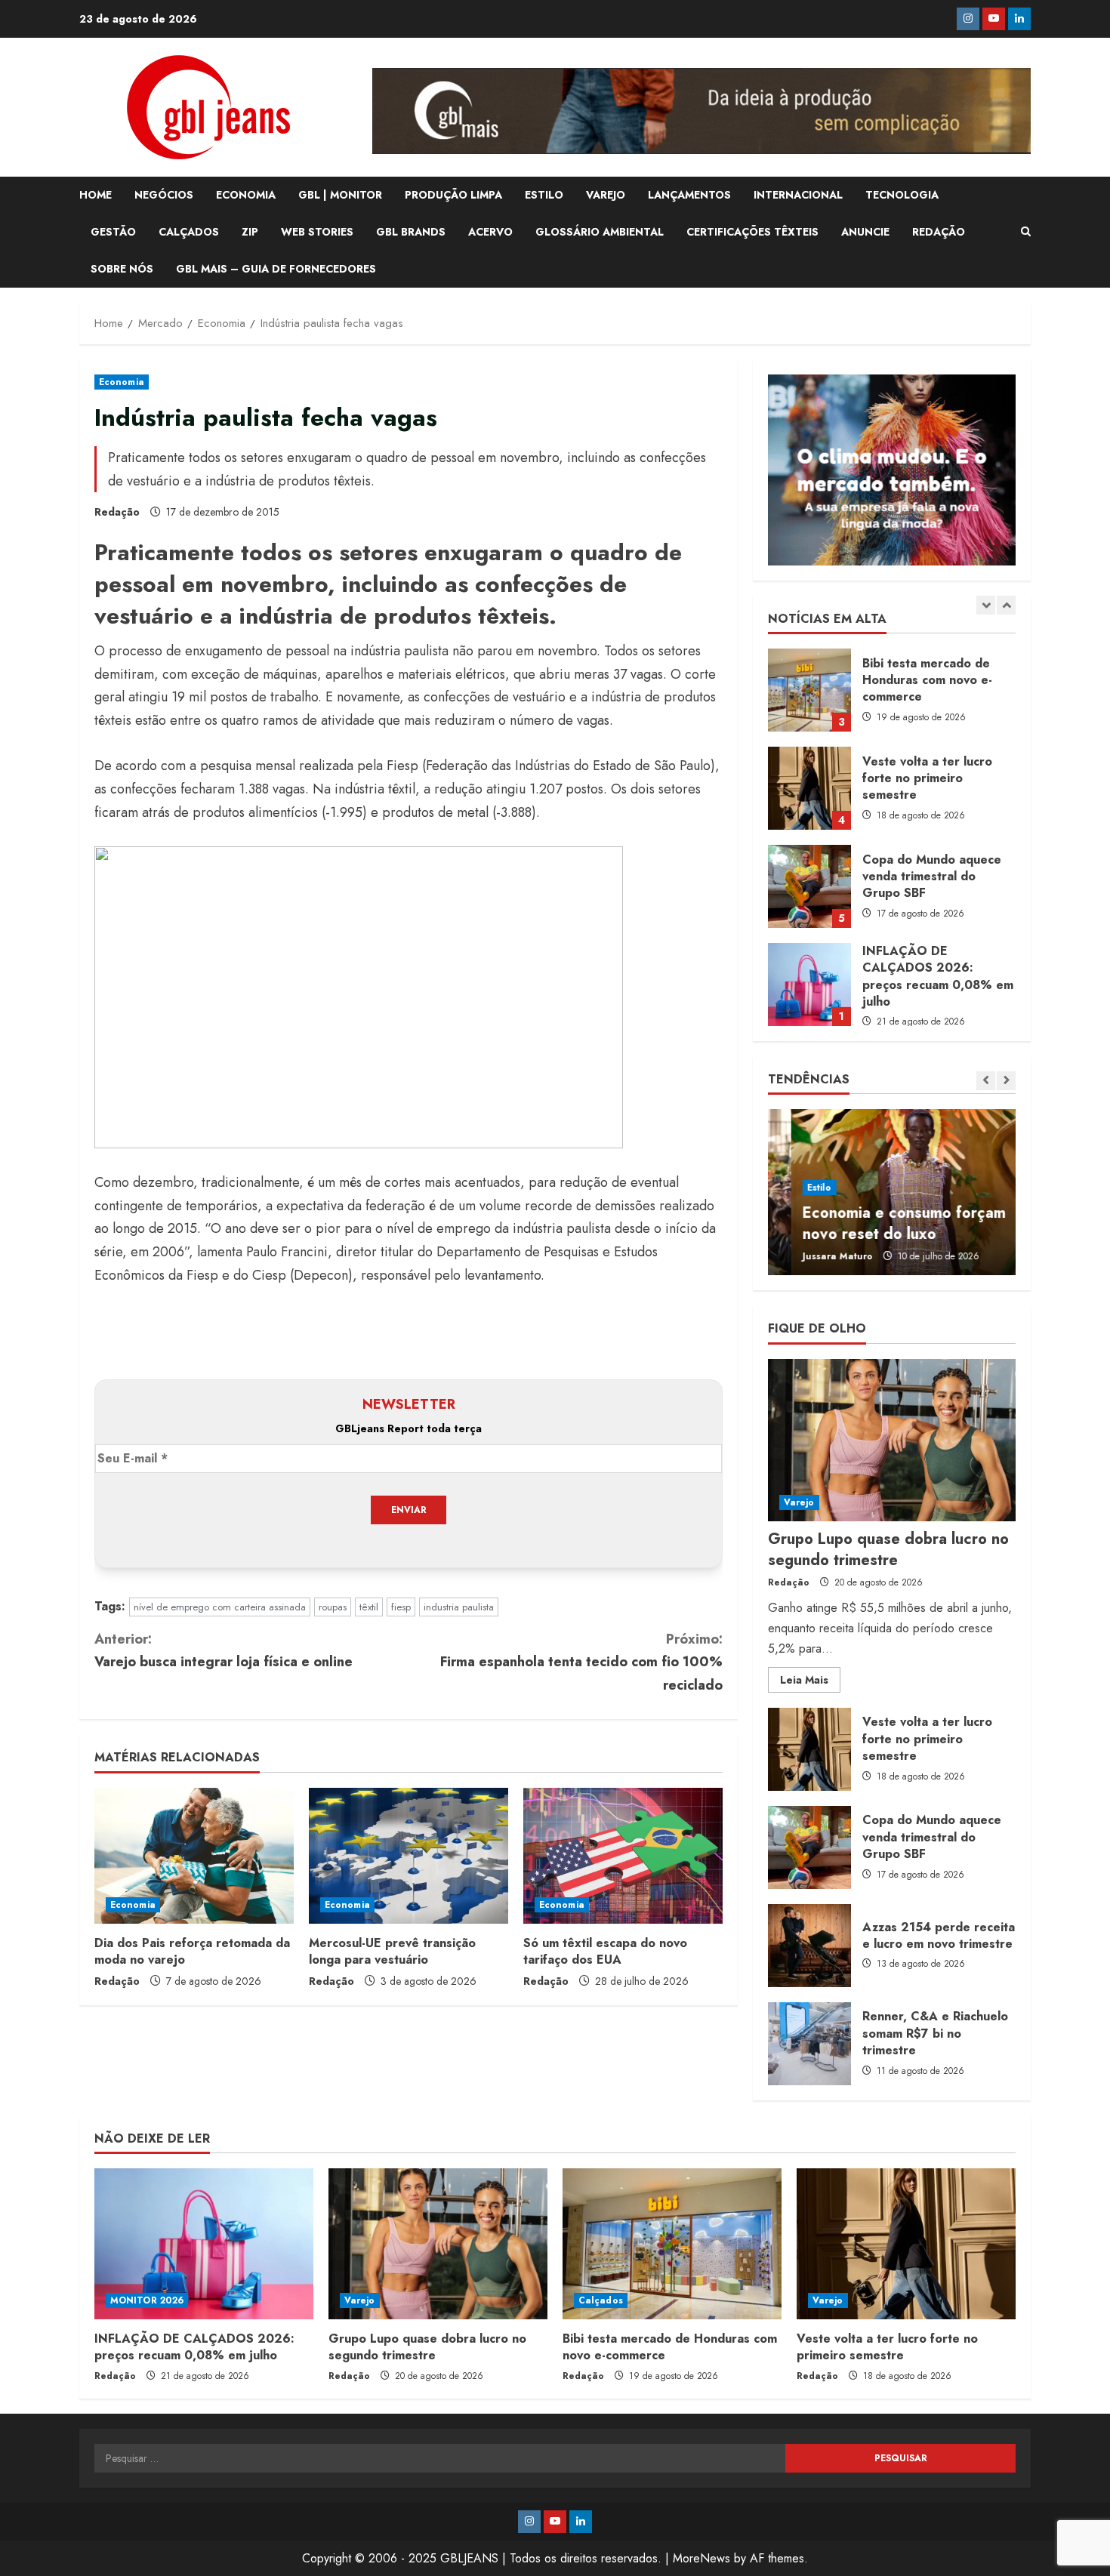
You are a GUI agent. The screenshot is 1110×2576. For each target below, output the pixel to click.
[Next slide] (1006, 605)
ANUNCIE (865, 232)
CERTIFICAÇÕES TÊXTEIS (752, 232)
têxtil (369, 1607)
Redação (117, 512)
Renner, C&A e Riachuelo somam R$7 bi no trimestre (809, 2044)
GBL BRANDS (411, 232)
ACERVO (490, 232)
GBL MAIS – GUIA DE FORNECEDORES (276, 269)
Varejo (799, 1502)
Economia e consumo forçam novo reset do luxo (881, 1223)
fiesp (401, 1607)
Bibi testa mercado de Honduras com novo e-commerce (670, 2347)
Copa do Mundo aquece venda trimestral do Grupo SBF (809, 788)
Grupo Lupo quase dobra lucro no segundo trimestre (809, 984)
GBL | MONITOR (340, 195)
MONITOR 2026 (147, 2300)
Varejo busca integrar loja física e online (224, 1651)
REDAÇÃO (939, 232)
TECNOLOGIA (902, 195)
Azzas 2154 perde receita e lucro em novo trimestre (809, 1946)
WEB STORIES (317, 232)
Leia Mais (810, 1682)
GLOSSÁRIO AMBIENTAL (600, 232)
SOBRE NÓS (122, 269)
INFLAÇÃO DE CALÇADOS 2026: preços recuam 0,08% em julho (809, 886)
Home (96, 195)
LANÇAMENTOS (689, 195)
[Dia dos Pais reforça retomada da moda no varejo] (194, 1856)
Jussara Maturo (814, 1256)
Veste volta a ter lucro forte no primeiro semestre (809, 690)
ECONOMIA (246, 195)
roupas (333, 1607)
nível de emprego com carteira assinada (220, 1607)
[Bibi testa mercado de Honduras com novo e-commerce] (672, 2244)
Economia (122, 382)
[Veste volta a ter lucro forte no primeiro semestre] (906, 2244)
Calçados (601, 2300)
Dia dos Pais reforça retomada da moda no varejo (192, 1951)
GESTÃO (113, 232)
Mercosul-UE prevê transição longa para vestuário (392, 1951)
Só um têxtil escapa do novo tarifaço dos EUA (605, 1951)
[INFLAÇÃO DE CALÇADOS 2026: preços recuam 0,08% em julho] (204, 2244)
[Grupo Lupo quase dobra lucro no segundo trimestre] (892, 1440)
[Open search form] (1026, 232)
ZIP (250, 232)
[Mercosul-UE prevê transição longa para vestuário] (409, 1856)
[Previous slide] (986, 605)
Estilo (796, 1188)
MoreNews (701, 2558)
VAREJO (606, 195)
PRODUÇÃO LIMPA (453, 195)
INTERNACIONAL (798, 195)
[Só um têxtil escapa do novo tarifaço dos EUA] (623, 1856)
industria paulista (459, 1607)
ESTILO (544, 195)
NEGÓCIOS (164, 195)
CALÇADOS (189, 232)
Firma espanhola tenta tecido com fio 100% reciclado (581, 1662)
